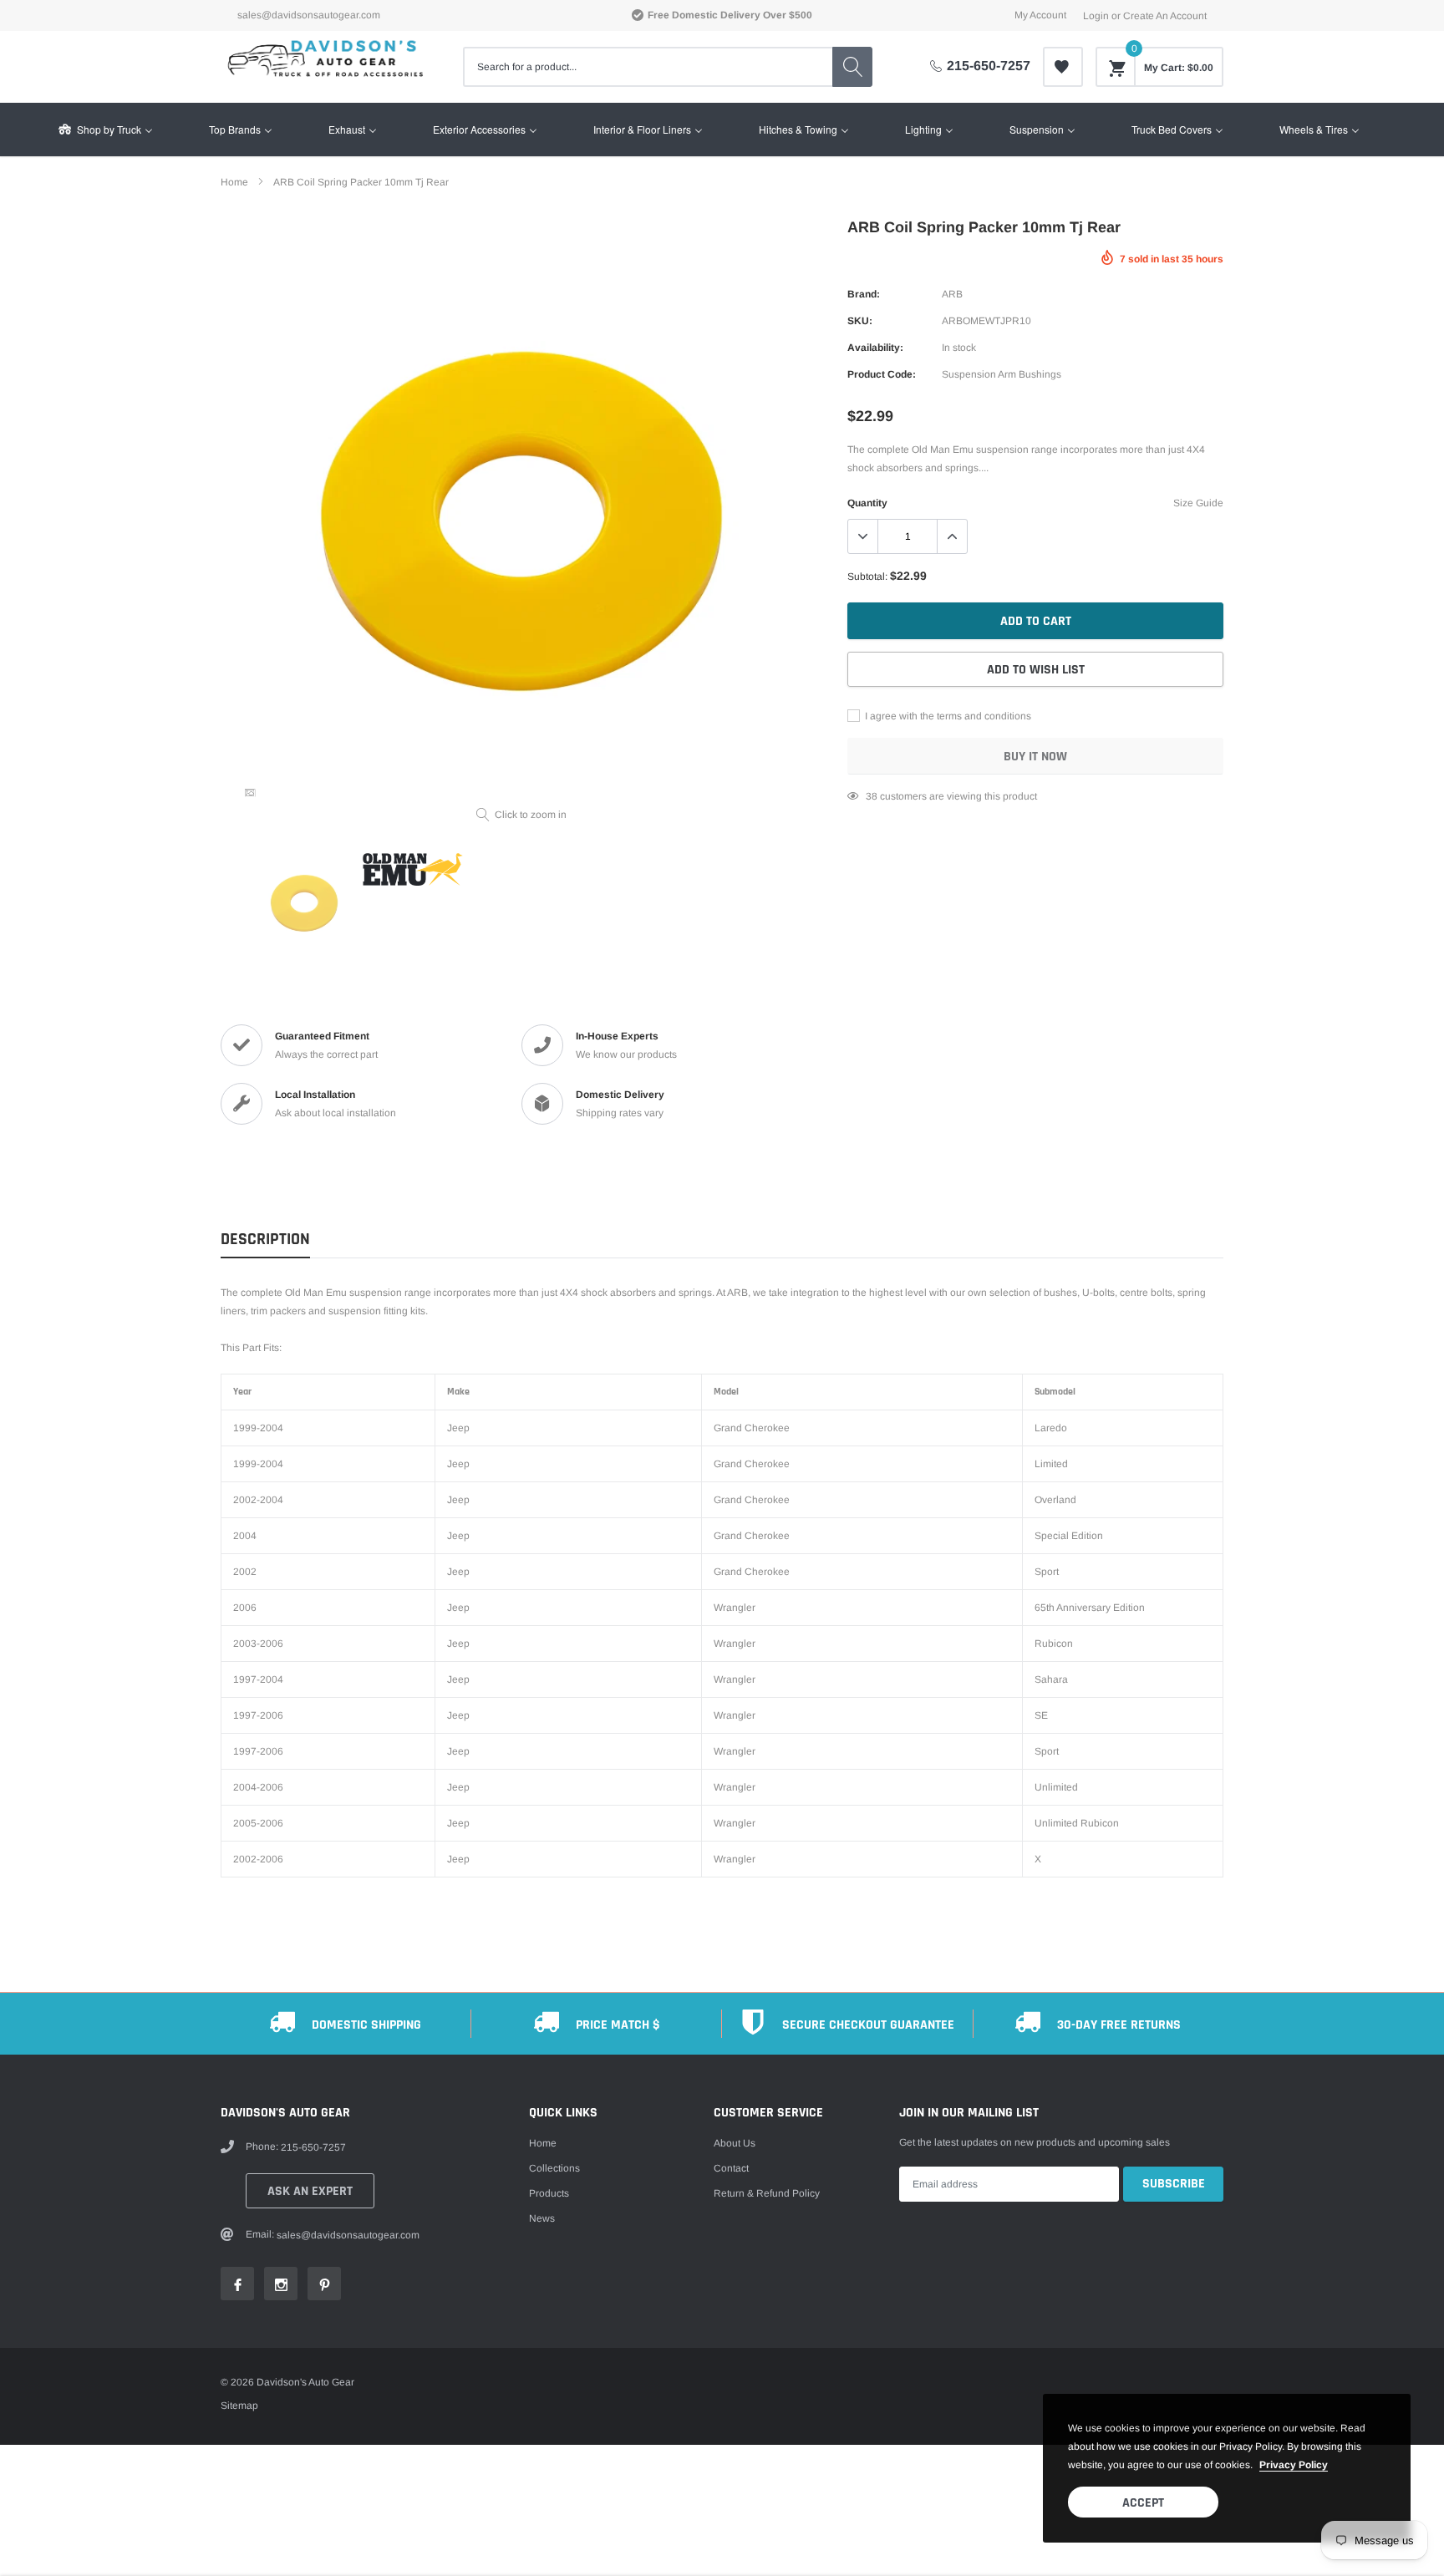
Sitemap (239, 2406)
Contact (731, 2168)
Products (549, 2193)
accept (1143, 2503)
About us (735, 2143)
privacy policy (1294, 2465)
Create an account (1165, 16)
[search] (852, 67)
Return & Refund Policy (767, 2193)
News (542, 2218)
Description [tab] (265, 1240)
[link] (1063, 67)
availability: (875, 348)
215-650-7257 (989, 66)
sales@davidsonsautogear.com (309, 15)
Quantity (867, 503)
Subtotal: (867, 577)
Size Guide (1198, 503)
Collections (554, 2168)
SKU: (860, 321)
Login (1096, 16)
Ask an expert (310, 2191)
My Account (1040, 15)
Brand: (864, 294)
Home (543, 2143)
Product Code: (882, 374)
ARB (952, 294)
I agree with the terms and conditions (947, 716)
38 (872, 796)
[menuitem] (104, 130)
